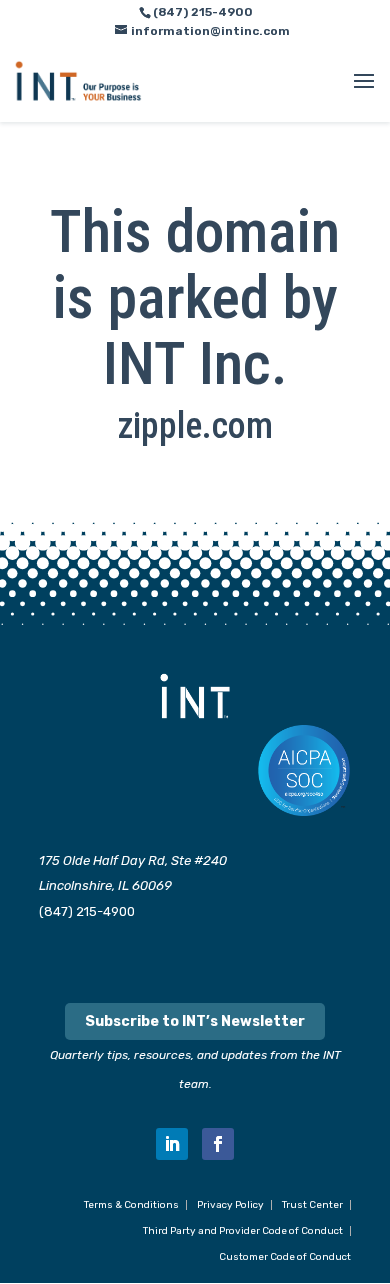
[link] (78, 80)
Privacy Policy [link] (230, 1205)
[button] (364, 94)
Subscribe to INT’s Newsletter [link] (195, 1021)
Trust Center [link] (312, 1205)
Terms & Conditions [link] (131, 1205)
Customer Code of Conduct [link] (285, 1257)
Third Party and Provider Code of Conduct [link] (243, 1231)
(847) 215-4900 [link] (87, 911)
